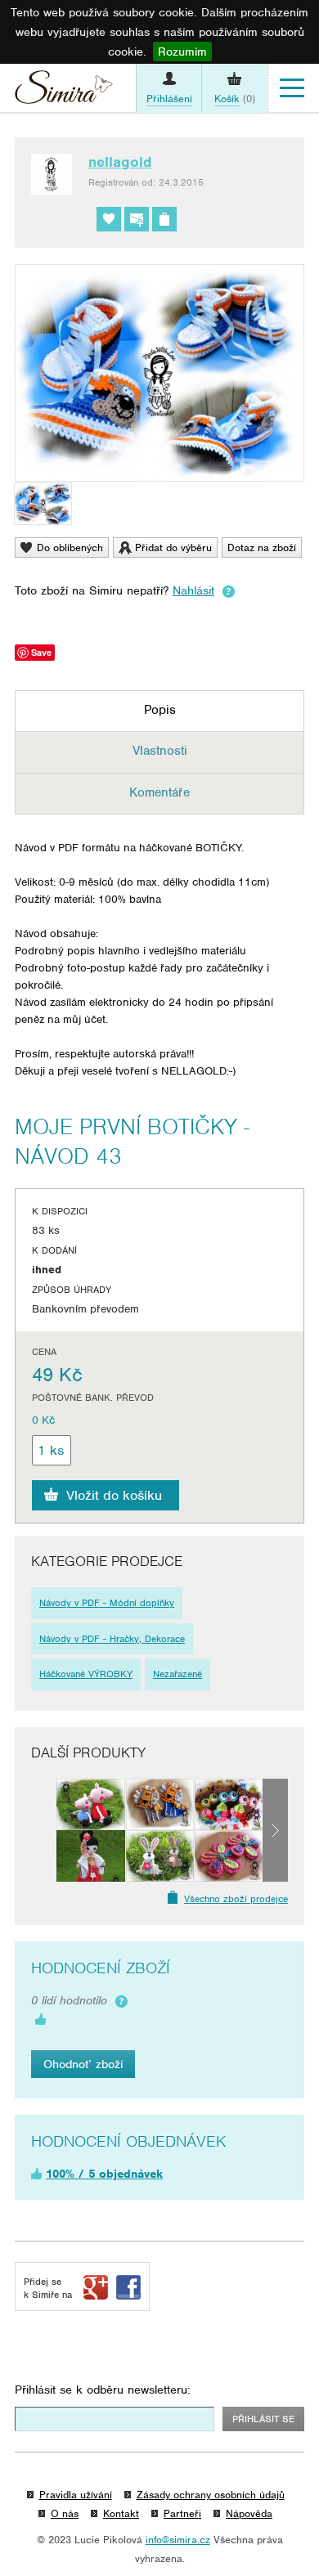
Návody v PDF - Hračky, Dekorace (112, 1639)
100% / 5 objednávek (104, 2174)
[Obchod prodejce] (164, 219)
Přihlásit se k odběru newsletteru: (103, 2390)
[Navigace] (292, 88)
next (275, 1830)
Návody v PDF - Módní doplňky (107, 1603)
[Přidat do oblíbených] (109, 219)
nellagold (120, 162)
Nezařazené (177, 1674)
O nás (65, 2513)
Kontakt (121, 2513)
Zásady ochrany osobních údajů (211, 2495)
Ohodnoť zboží (83, 2064)
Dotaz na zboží (262, 548)
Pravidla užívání (76, 2495)
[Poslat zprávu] (137, 219)
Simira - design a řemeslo (64, 91)
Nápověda (249, 2513)
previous (44, 1830)
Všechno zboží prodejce (236, 1899)
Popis (160, 710)
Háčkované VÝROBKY (86, 1674)
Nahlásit (193, 590)
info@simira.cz (178, 2540)
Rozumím (182, 52)
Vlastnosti (160, 751)
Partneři (182, 2513)
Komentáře (159, 792)
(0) (235, 99)
